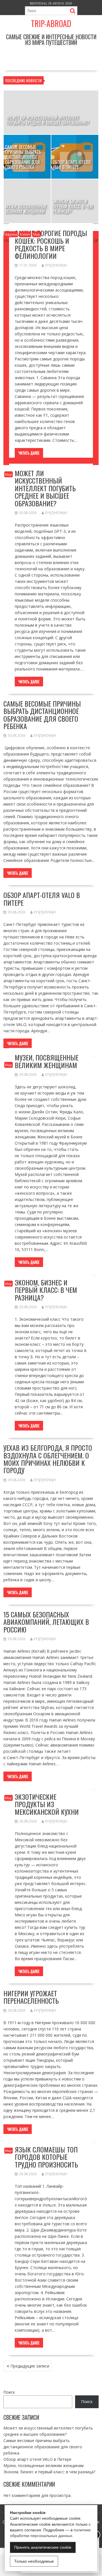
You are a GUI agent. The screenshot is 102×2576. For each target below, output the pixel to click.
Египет (25, 234)
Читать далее (29, 453)
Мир (37, 234)
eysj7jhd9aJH (56, 265)
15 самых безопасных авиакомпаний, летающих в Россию (46, 1622)
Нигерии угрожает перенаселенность (31, 1997)
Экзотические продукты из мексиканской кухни (47, 1804)
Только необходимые (34, 2561)
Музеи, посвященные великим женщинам (47, 1061)
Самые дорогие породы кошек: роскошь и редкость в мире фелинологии (51, 244)
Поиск (9, 2392)
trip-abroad (51, 23)
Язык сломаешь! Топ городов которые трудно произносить (46, 2157)
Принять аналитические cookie (43, 2547)
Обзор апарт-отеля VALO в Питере (42, 899)
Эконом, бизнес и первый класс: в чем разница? (46, 1290)
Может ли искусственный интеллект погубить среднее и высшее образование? (45, 488)
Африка (11, 234)
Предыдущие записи (30, 2366)
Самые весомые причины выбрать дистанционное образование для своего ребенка (42, 715)
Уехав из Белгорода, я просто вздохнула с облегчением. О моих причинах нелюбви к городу (48, 1459)
